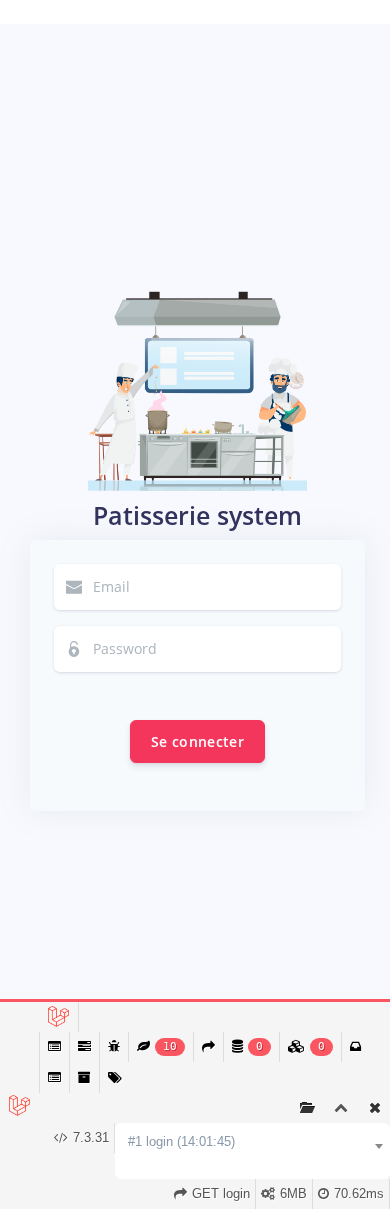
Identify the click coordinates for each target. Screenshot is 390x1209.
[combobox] (252, 1142)
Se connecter (197, 741)
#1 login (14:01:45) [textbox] (181, 1141)
